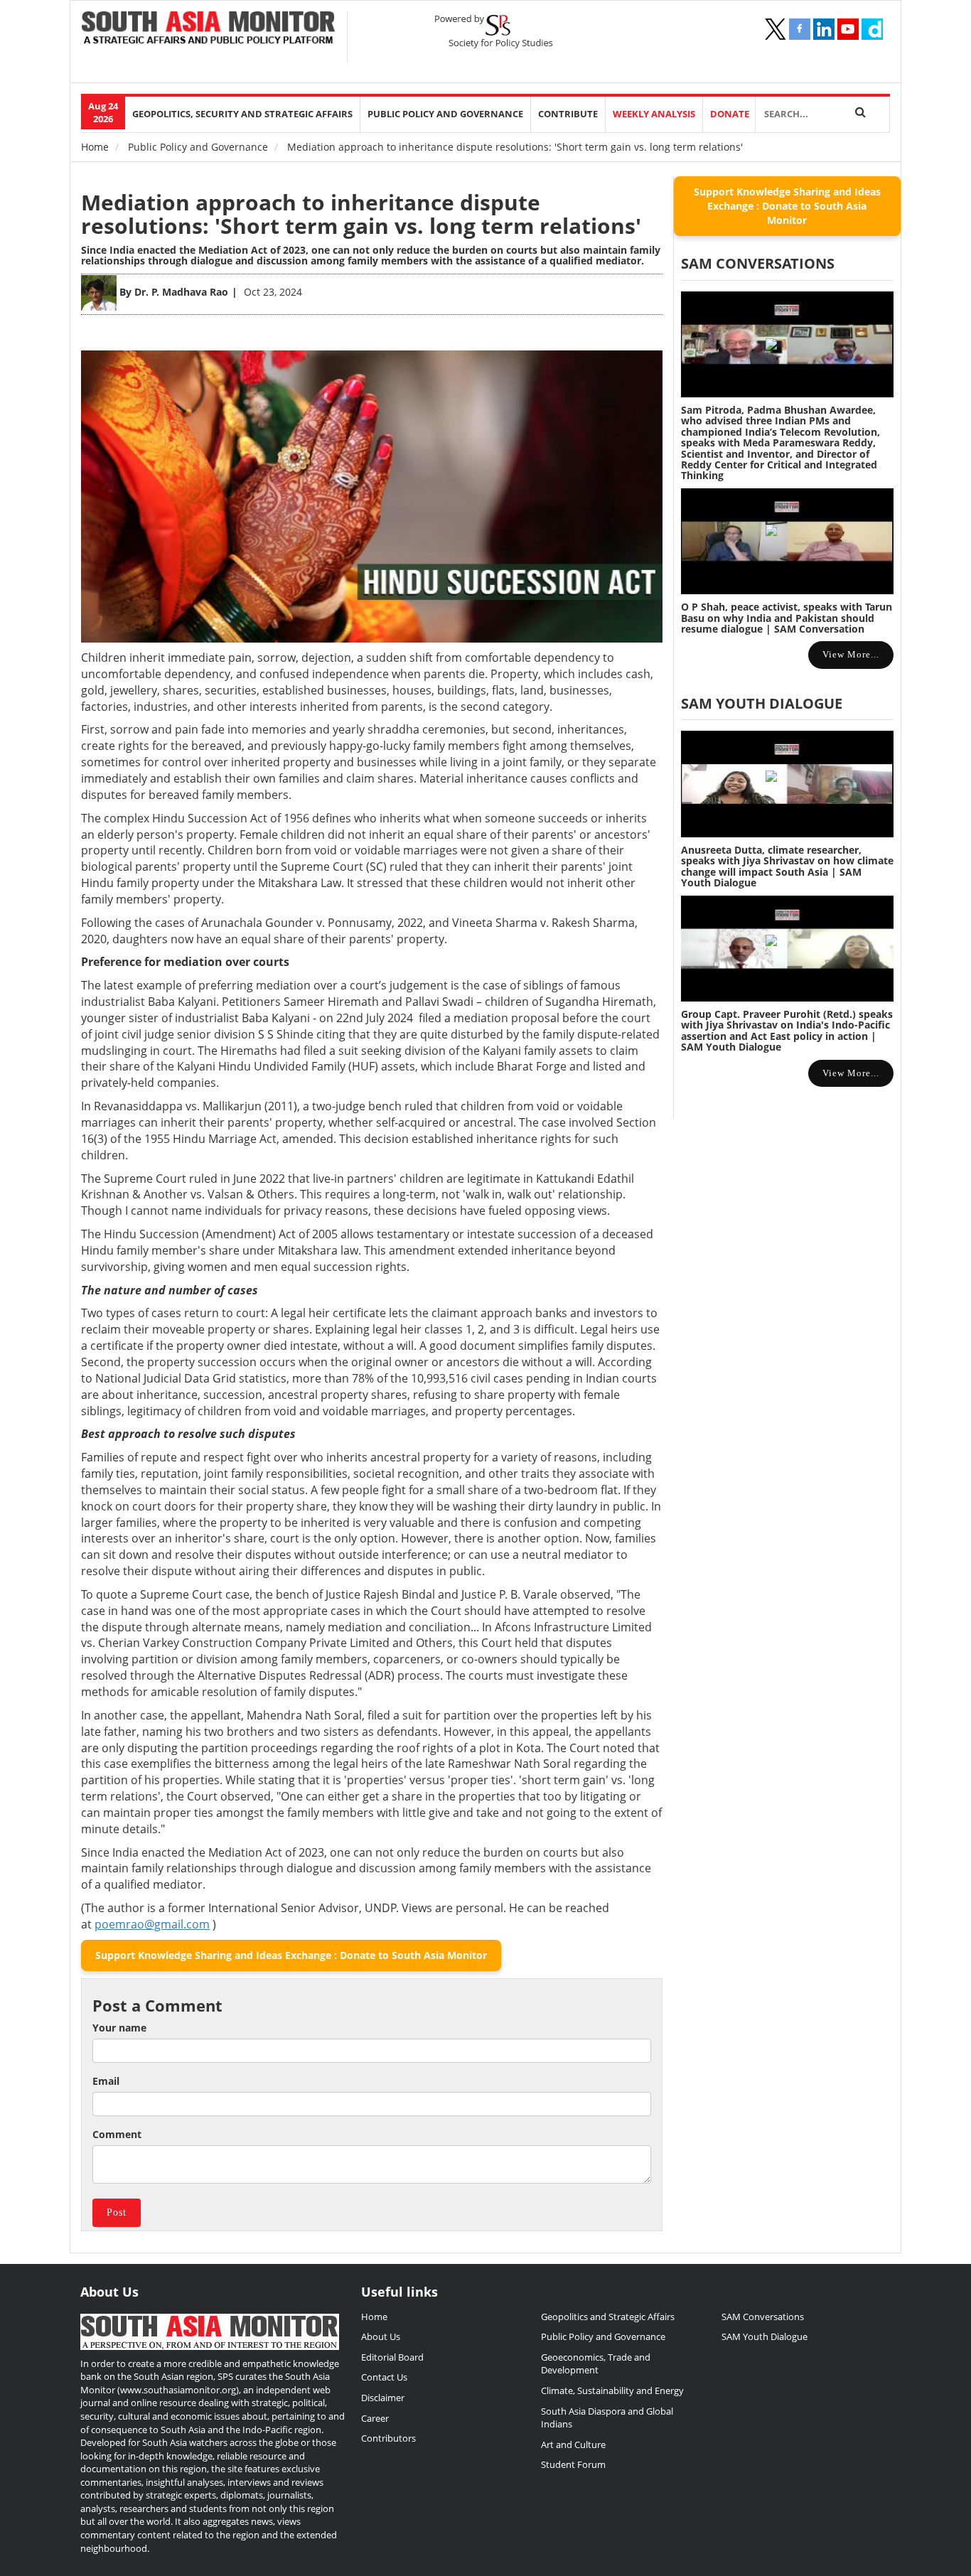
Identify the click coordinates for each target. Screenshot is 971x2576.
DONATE (730, 114)
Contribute (568, 114)
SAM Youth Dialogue (762, 703)
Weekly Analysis (654, 114)
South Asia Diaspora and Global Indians (607, 2418)
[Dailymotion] (872, 29)
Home (95, 147)
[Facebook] (800, 29)
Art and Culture (573, 2444)
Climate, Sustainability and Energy (612, 2390)
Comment (117, 2134)
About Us (381, 2336)
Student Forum (573, 2464)
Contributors (388, 2438)
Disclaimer (383, 2398)
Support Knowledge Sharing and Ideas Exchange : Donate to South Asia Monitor (291, 1955)
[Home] (209, 29)
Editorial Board (392, 2357)
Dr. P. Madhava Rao (181, 292)
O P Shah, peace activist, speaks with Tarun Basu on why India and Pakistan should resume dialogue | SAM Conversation (787, 618)
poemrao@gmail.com (152, 1924)
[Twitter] (776, 29)
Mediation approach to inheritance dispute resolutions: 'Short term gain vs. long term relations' (361, 214)
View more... (851, 654)
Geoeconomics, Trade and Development (596, 2364)
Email (106, 2081)
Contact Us (384, 2377)
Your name (119, 2028)
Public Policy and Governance (445, 114)
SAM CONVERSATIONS (758, 263)
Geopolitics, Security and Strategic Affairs (242, 114)
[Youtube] (848, 29)
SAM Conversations (763, 2317)
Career (375, 2418)
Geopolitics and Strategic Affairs (608, 2317)
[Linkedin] (824, 29)
